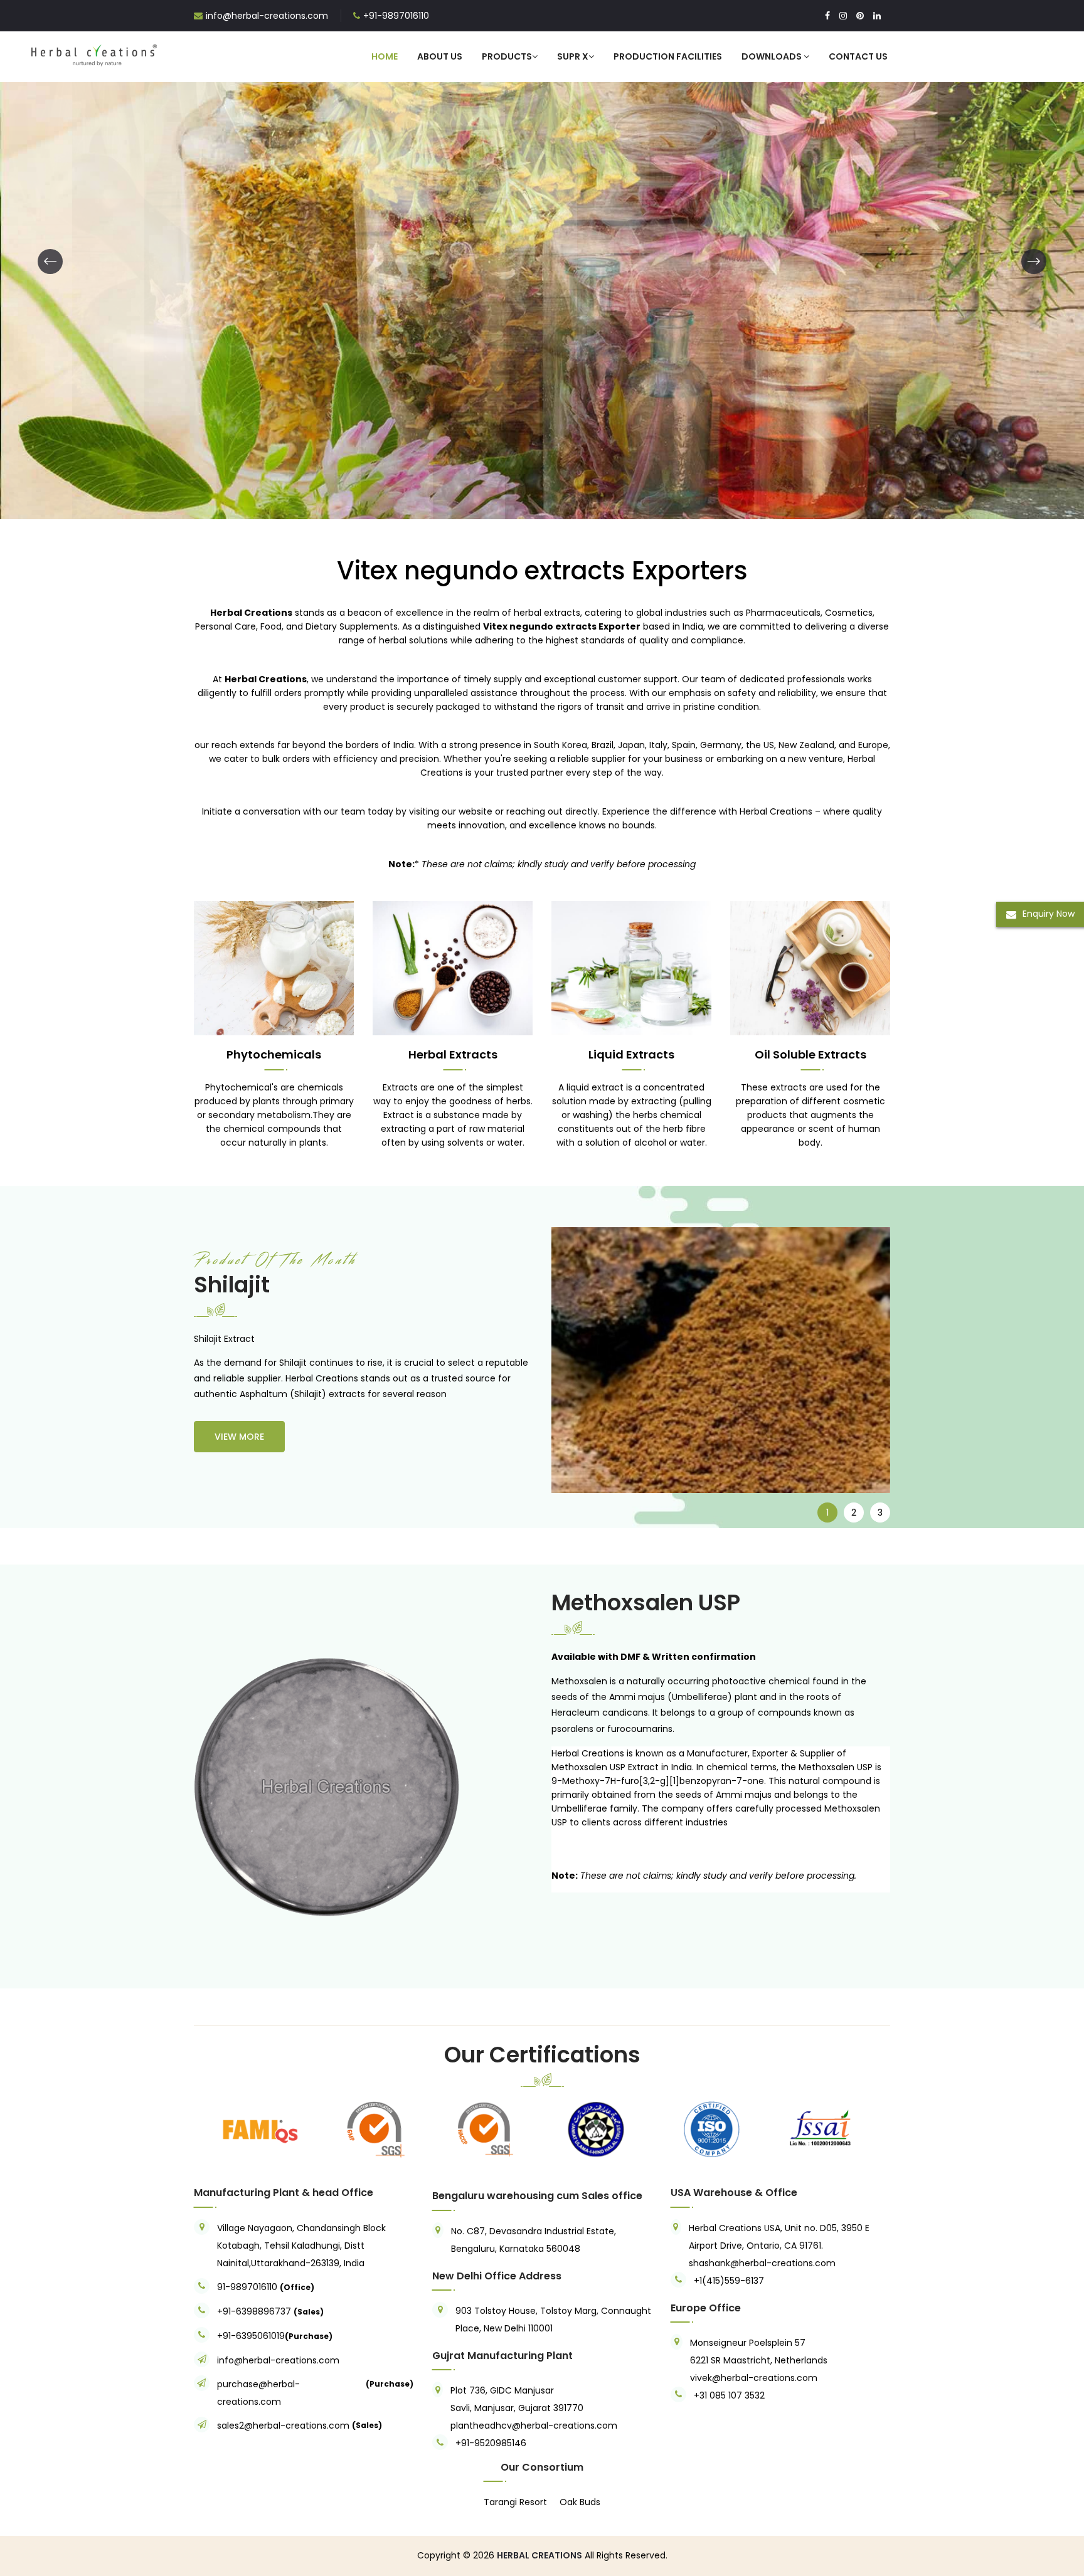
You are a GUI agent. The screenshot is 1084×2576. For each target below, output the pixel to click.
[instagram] (843, 16)
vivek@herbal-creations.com (754, 2378)
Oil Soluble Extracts (810, 1054)
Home (385, 56)
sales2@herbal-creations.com (283, 2426)
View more (239, 1437)
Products (507, 56)
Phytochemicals (274, 1054)
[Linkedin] (877, 16)
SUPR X (573, 56)
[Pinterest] (860, 16)
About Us (440, 56)
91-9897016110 (248, 2287)
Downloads (773, 56)
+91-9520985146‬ (491, 2443)
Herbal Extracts (453, 1054)
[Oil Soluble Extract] (810, 968)
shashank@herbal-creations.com (762, 2263)
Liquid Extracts (631, 1054)
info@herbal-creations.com (267, 16)
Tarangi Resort (515, 2502)
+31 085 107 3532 (729, 2395)
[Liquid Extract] (542, 260)
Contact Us (858, 56)
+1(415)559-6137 (729, 2281)
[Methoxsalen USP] (313, 1788)
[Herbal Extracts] (453, 968)
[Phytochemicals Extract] (274, 968)
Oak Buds (580, 2502)
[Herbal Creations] (94, 53)
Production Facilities (668, 56)
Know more (211, 347)
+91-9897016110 (396, 16)
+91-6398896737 (254, 2311)
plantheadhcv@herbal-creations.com (534, 2426)
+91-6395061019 (251, 2336)
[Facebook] (827, 16)
